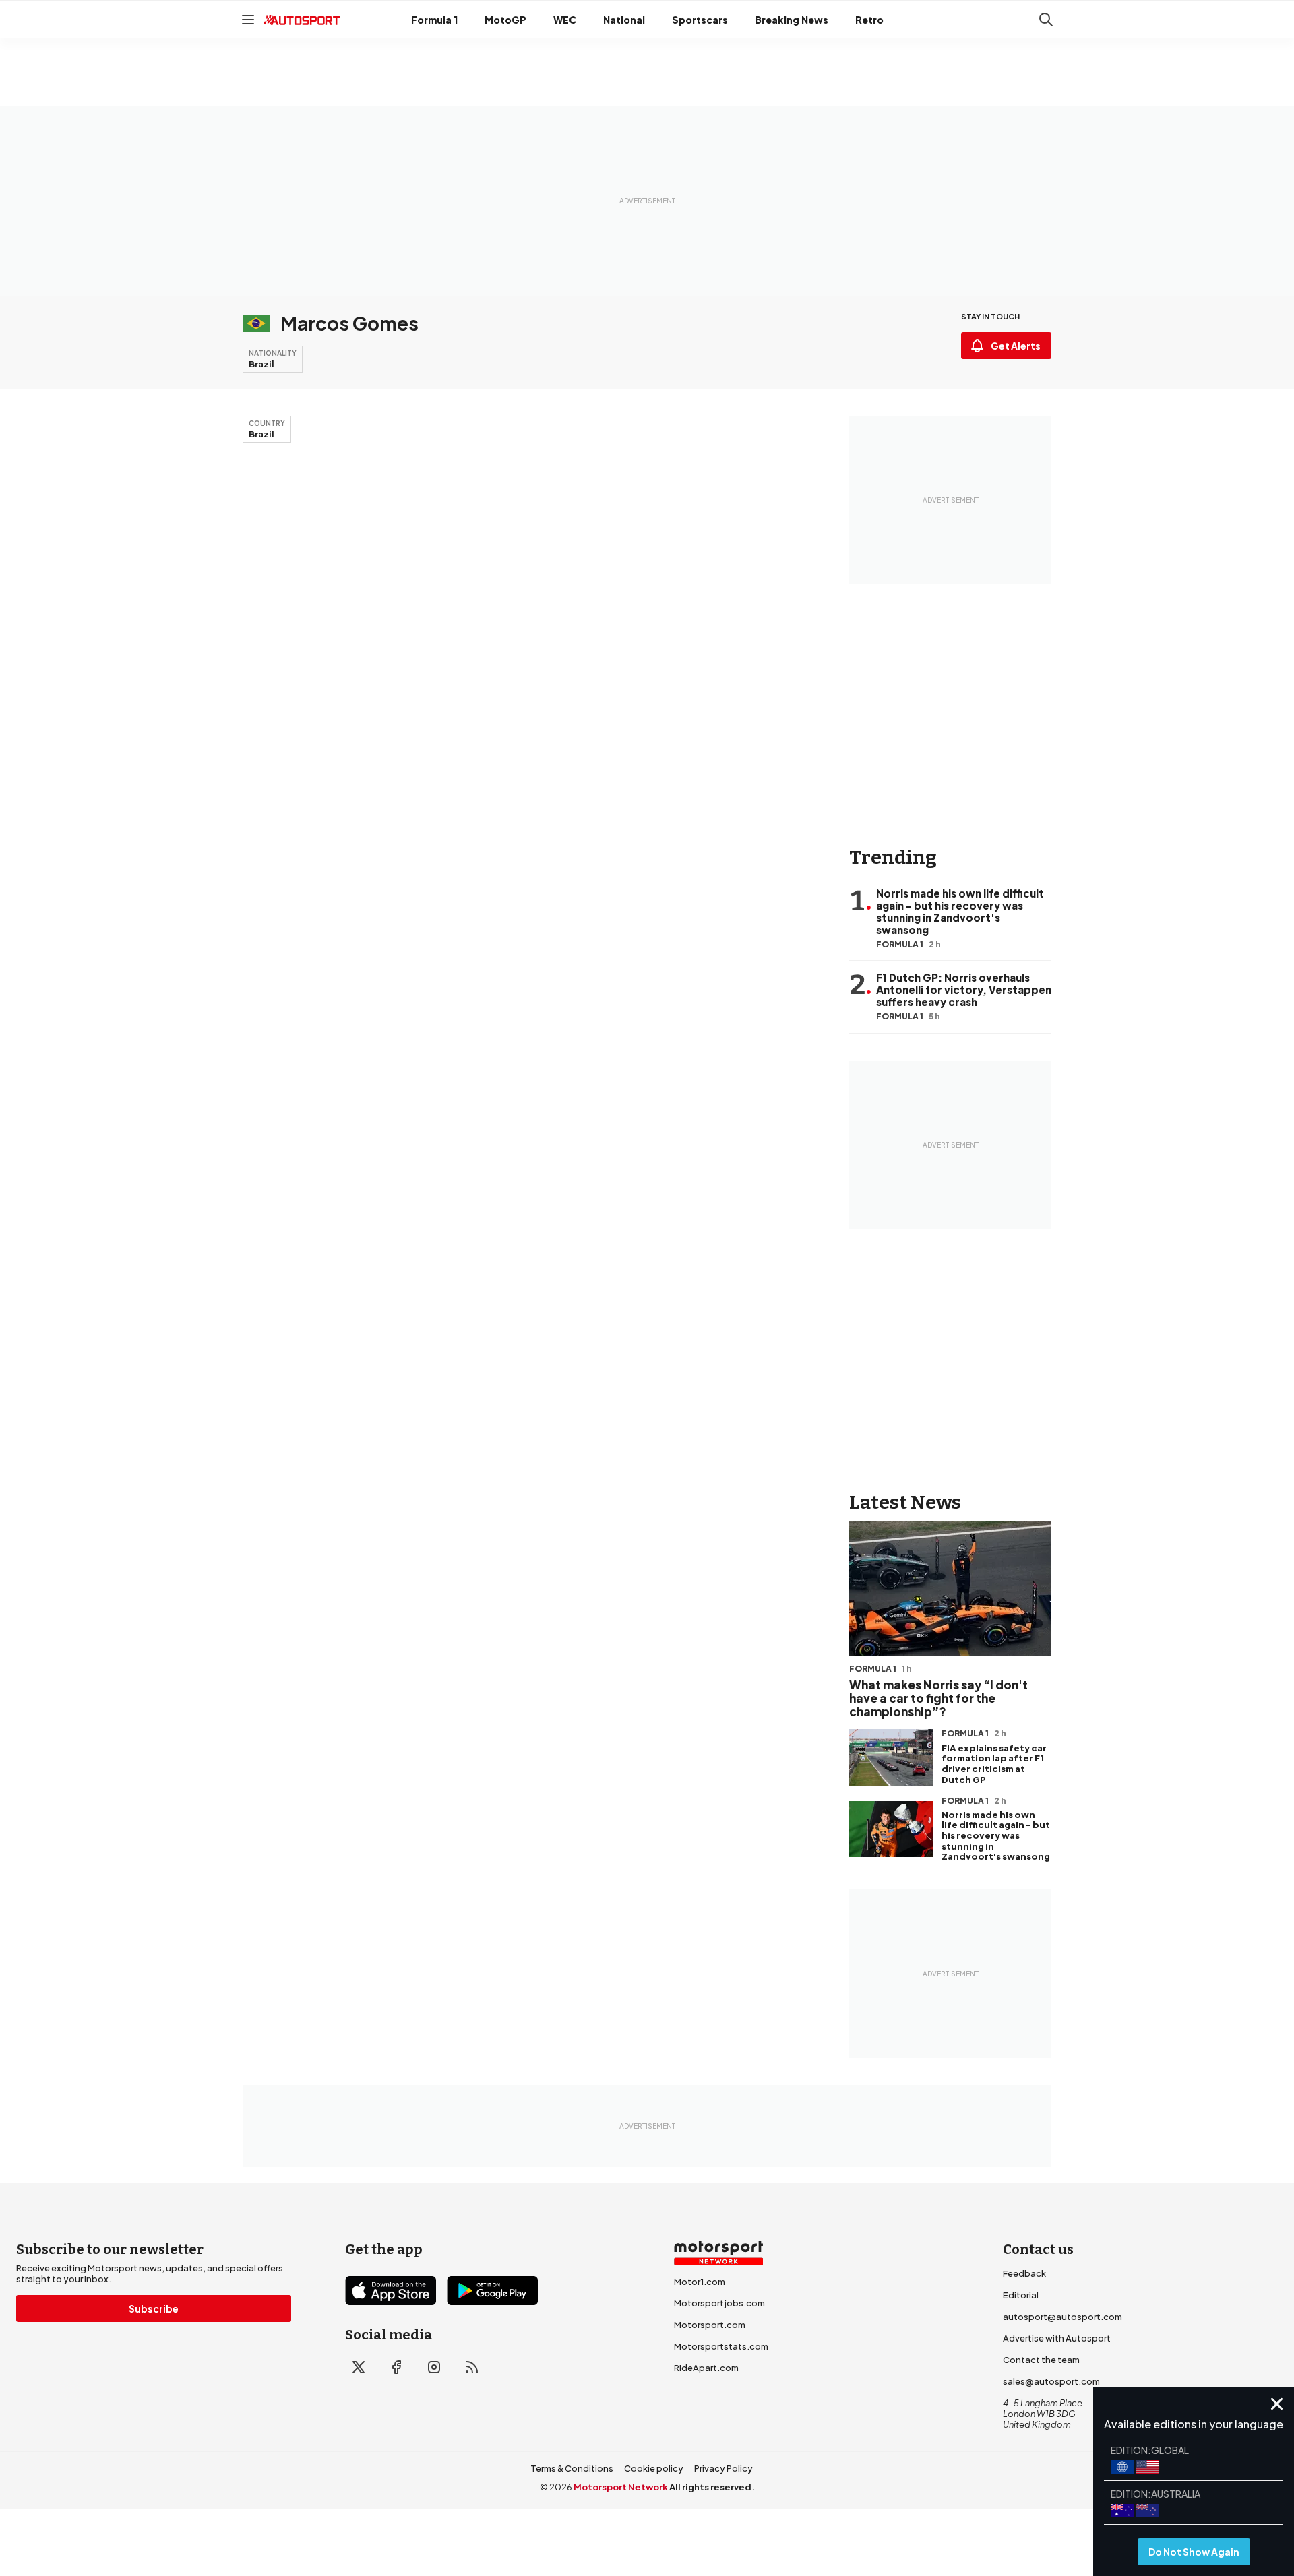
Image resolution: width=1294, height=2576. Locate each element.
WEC (565, 20)
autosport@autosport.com (1062, 2317)
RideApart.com (706, 2368)
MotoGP (505, 20)
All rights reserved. (712, 2487)
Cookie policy (654, 2468)
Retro (869, 20)
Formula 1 (434, 20)
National (624, 20)
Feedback (1024, 2273)
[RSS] (472, 2367)
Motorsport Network (621, 2487)
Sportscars (700, 20)
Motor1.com (700, 2282)
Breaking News (792, 20)
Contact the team (1041, 2360)
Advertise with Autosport (1057, 2338)
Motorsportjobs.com (719, 2303)
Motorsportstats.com (721, 2346)
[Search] (1046, 20)
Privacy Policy (723, 2468)
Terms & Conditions (572, 2468)
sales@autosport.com (1051, 2381)
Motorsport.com (710, 2325)
